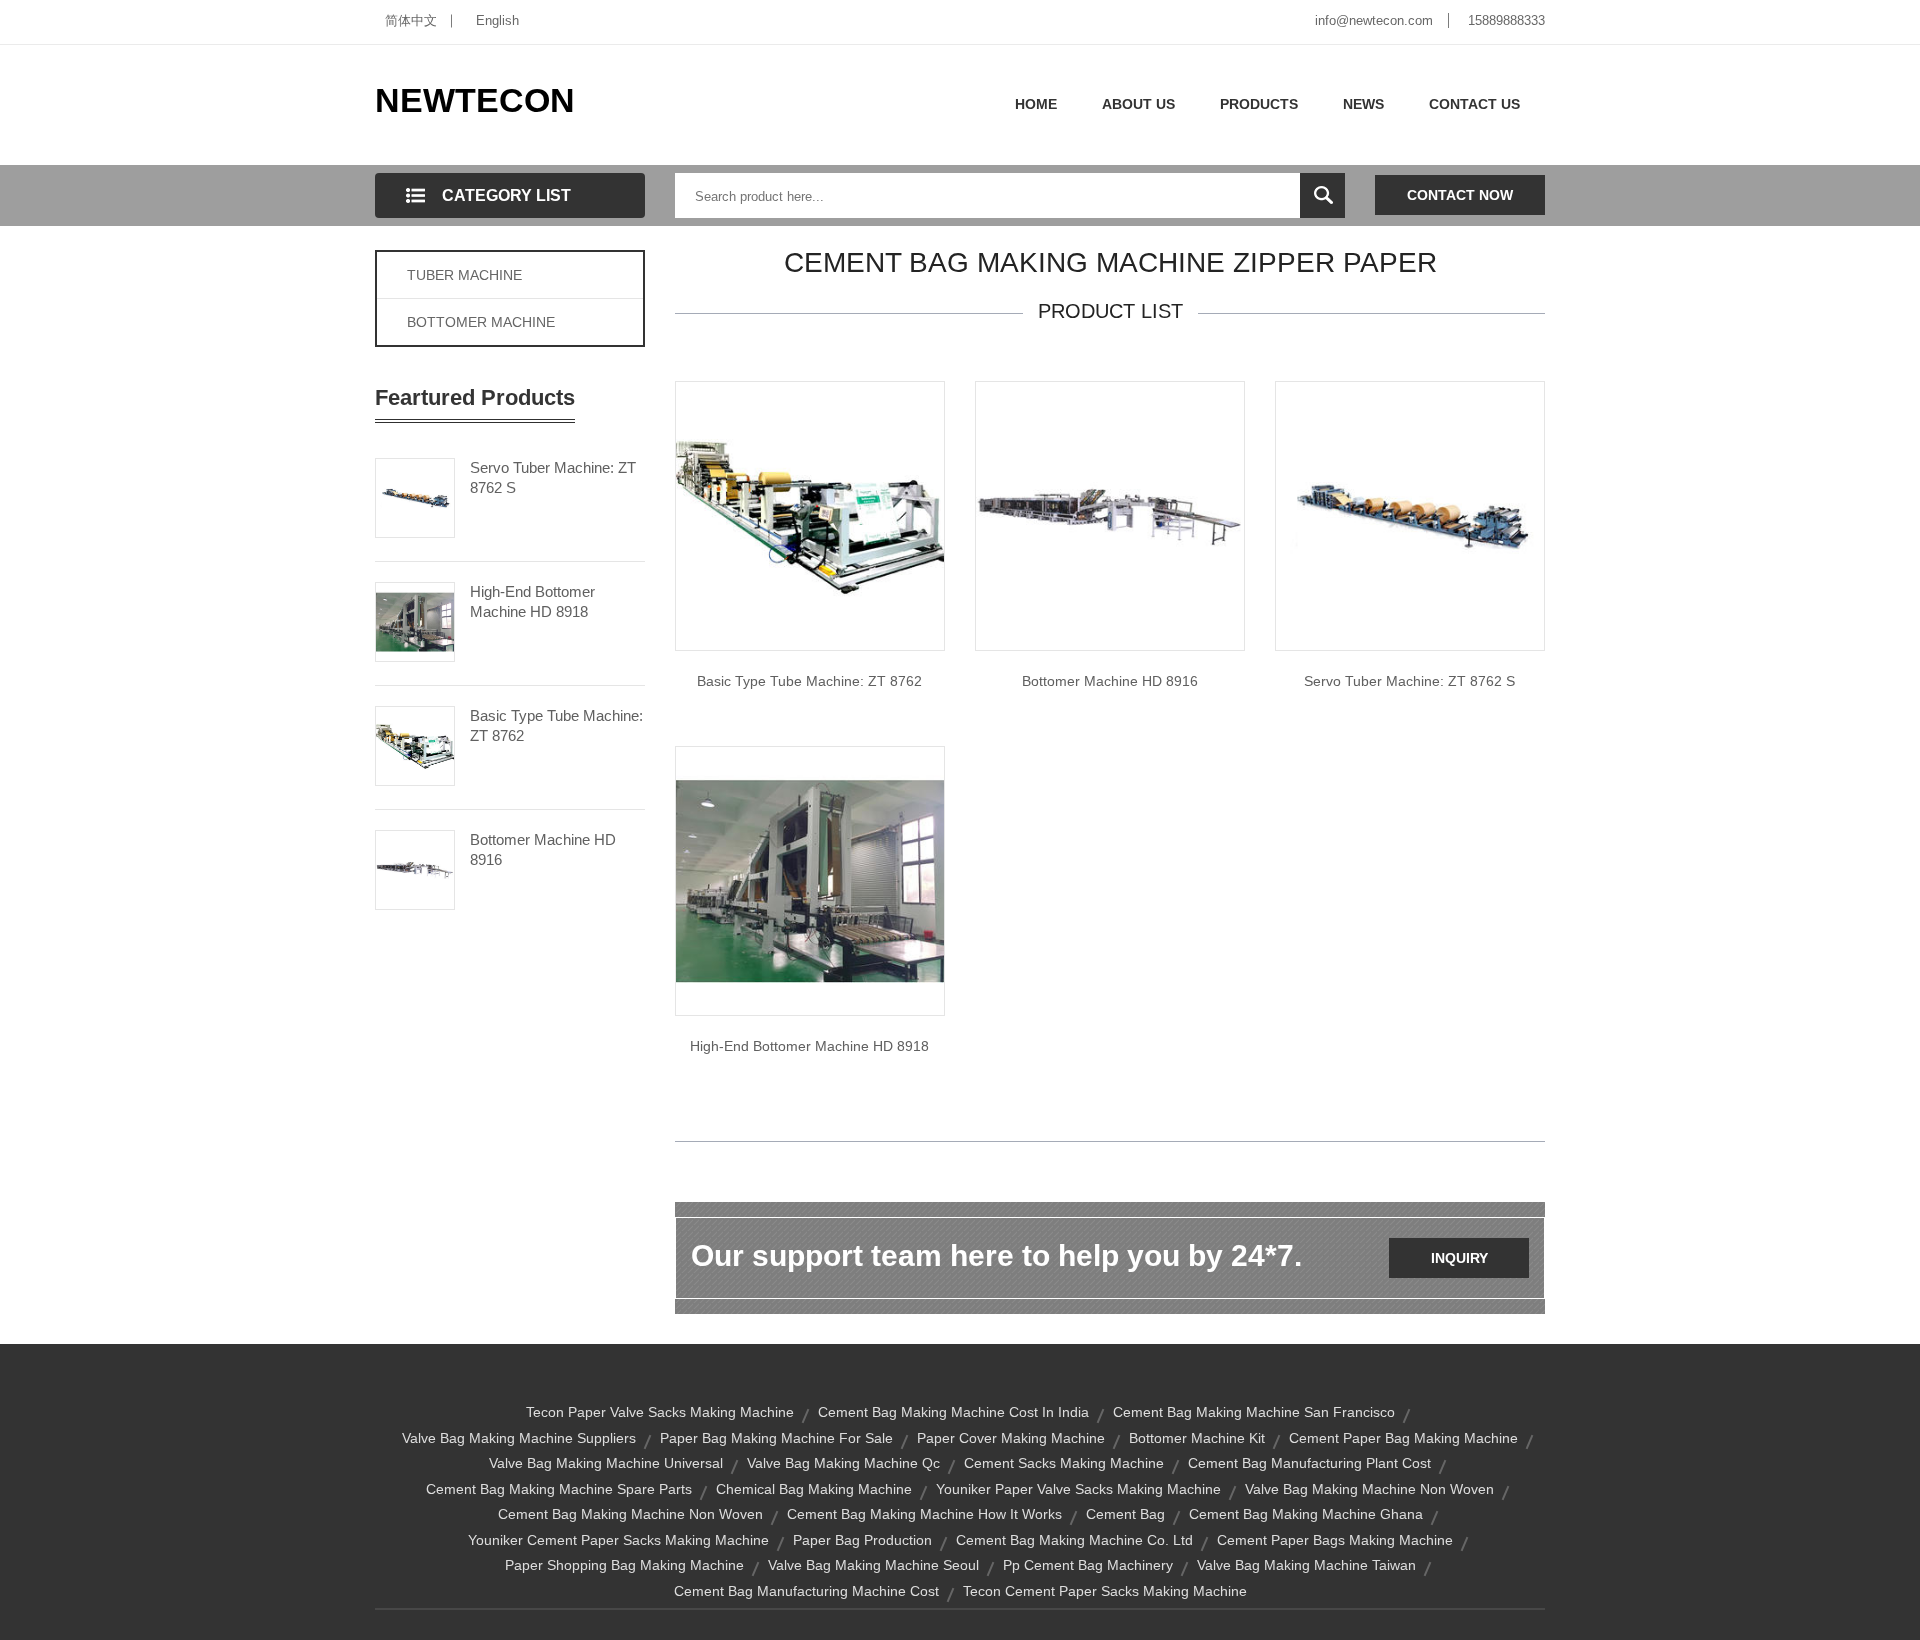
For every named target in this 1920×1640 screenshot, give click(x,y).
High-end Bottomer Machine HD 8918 (532, 601)
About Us (1138, 104)
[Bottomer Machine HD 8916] (415, 868)
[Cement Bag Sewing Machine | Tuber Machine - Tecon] (810, 515)
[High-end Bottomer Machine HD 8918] (415, 620)
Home (1036, 104)
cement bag (1125, 1514)
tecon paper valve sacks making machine (660, 1412)
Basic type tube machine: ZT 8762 (809, 681)
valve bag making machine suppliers (519, 1438)
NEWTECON (475, 100)
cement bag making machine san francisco (1254, 1412)
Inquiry (1459, 1258)
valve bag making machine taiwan (1306, 1565)
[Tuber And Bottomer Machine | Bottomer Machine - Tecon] (1110, 515)
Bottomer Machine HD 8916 (543, 849)
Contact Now (1460, 195)
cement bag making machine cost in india (953, 1412)
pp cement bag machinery (1088, 1565)
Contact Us (1474, 104)
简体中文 (411, 20)
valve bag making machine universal (606, 1463)
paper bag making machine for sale (776, 1438)
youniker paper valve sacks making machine (1078, 1489)
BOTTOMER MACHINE (481, 322)
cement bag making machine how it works (924, 1514)
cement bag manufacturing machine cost (806, 1591)
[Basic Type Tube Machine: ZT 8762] (415, 744)
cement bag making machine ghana (1306, 1514)
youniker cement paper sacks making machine (618, 1540)
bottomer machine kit (1197, 1438)
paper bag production (862, 1540)
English (497, 20)
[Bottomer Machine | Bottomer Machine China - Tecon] (810, 880)
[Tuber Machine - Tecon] (1410, 515)
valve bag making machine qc (843, 1463)
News (1363, 104)
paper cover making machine (1011, 1438)
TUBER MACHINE (464, 275)
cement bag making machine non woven (630, 1514)
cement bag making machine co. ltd (1074, 1540)
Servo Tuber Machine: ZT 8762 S (553, 477)
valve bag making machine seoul (873, 1565)
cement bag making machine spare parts (559, 1489)
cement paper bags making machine (1335, 1540)
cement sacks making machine (1064, 1463)
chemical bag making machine (814, 1489)
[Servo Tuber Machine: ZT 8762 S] (415, 496)
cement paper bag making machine (1403, 1438)
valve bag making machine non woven (1369, 1489)
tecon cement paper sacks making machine (1105, 1591)
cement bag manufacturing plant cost (1309, 1463)
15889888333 (1506, 20)
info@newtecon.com (1374, 20)
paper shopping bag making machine (624, 1565)
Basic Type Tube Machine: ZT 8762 (556, 725)
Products (1259, 104)
